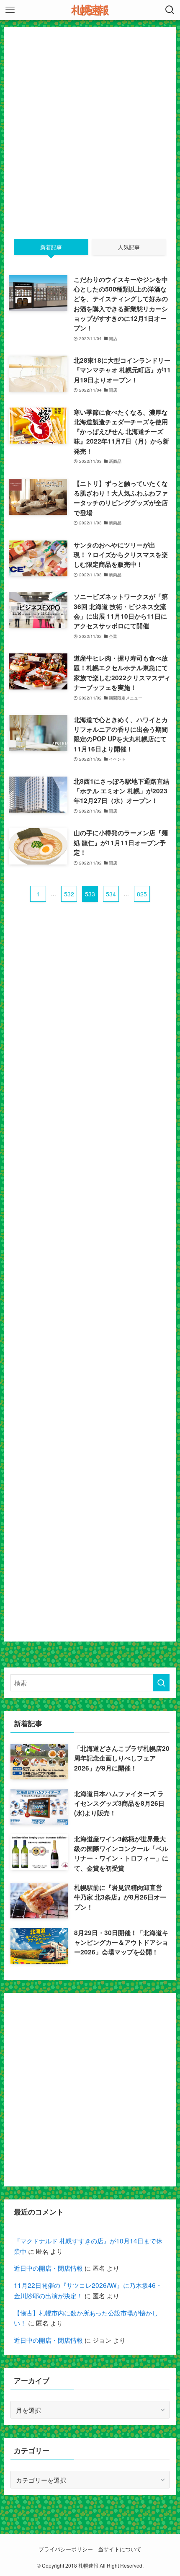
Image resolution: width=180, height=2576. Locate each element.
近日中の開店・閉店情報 (48, 2268)
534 (111, 894)
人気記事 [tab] (129, 247)
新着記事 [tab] (51, 247)
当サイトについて (120, 2549)
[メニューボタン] (10, 10)
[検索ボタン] (170, 10)
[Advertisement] (90, 123)
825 (142, 894)
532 (69, 894)
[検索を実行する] (161, 1683)
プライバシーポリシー (66, 2549)
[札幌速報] (90, 10)
